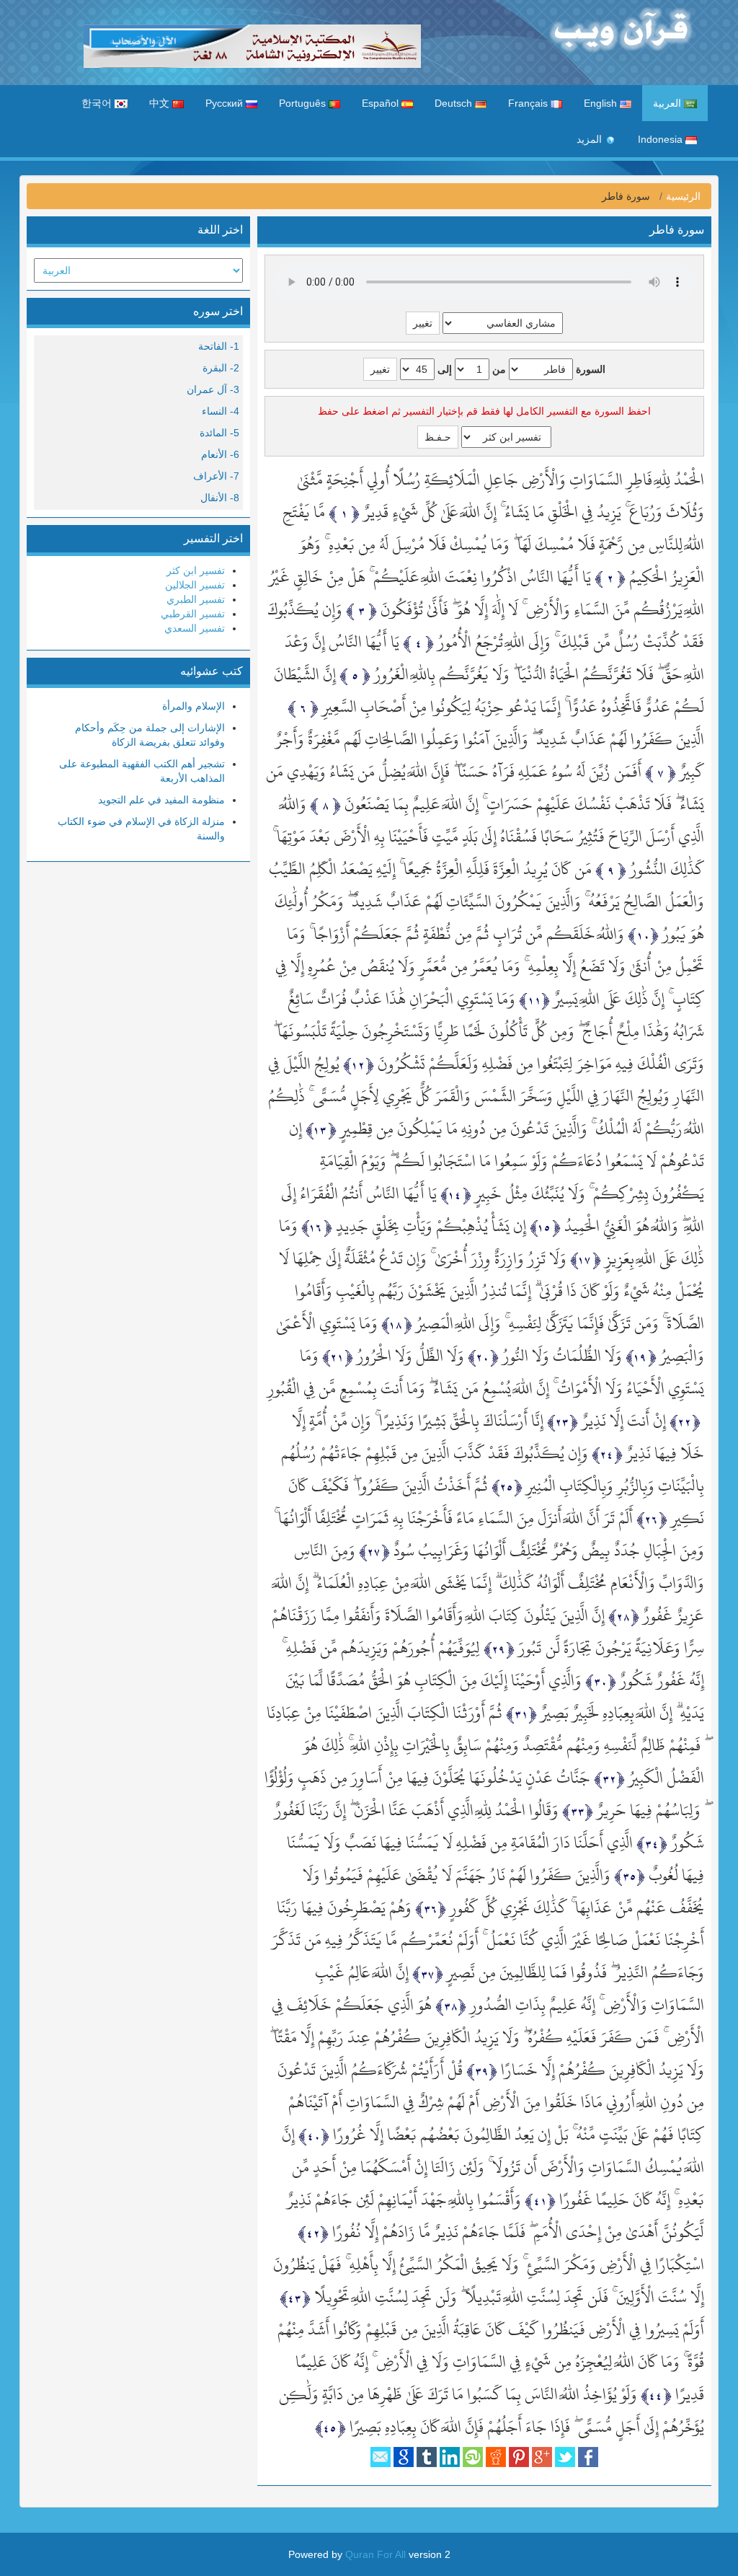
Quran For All (375, 2554)
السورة (591, 369)
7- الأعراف (216, 476)
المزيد (591, 139)
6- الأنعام (220, 454)
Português (304, 103)
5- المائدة (219, 433)
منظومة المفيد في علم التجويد (161, 800)
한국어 (98, 103)
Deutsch (455, 103)
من (499, 369)
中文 (161, 103)
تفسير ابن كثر (196, 570)
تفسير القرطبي (193, 614)
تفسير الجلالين (195, 585)
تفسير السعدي (195, 628)
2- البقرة (221, 368)
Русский (226, 103)
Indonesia (662, 139)
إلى (445, 369)
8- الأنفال (220, 498)
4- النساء (221, 411)
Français (529, 103)
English (602, 103)
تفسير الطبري (196, 599)
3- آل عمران (213, 389)
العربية (668, 103)
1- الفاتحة (219, 346)
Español (382, 103)
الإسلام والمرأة (194, 706)
